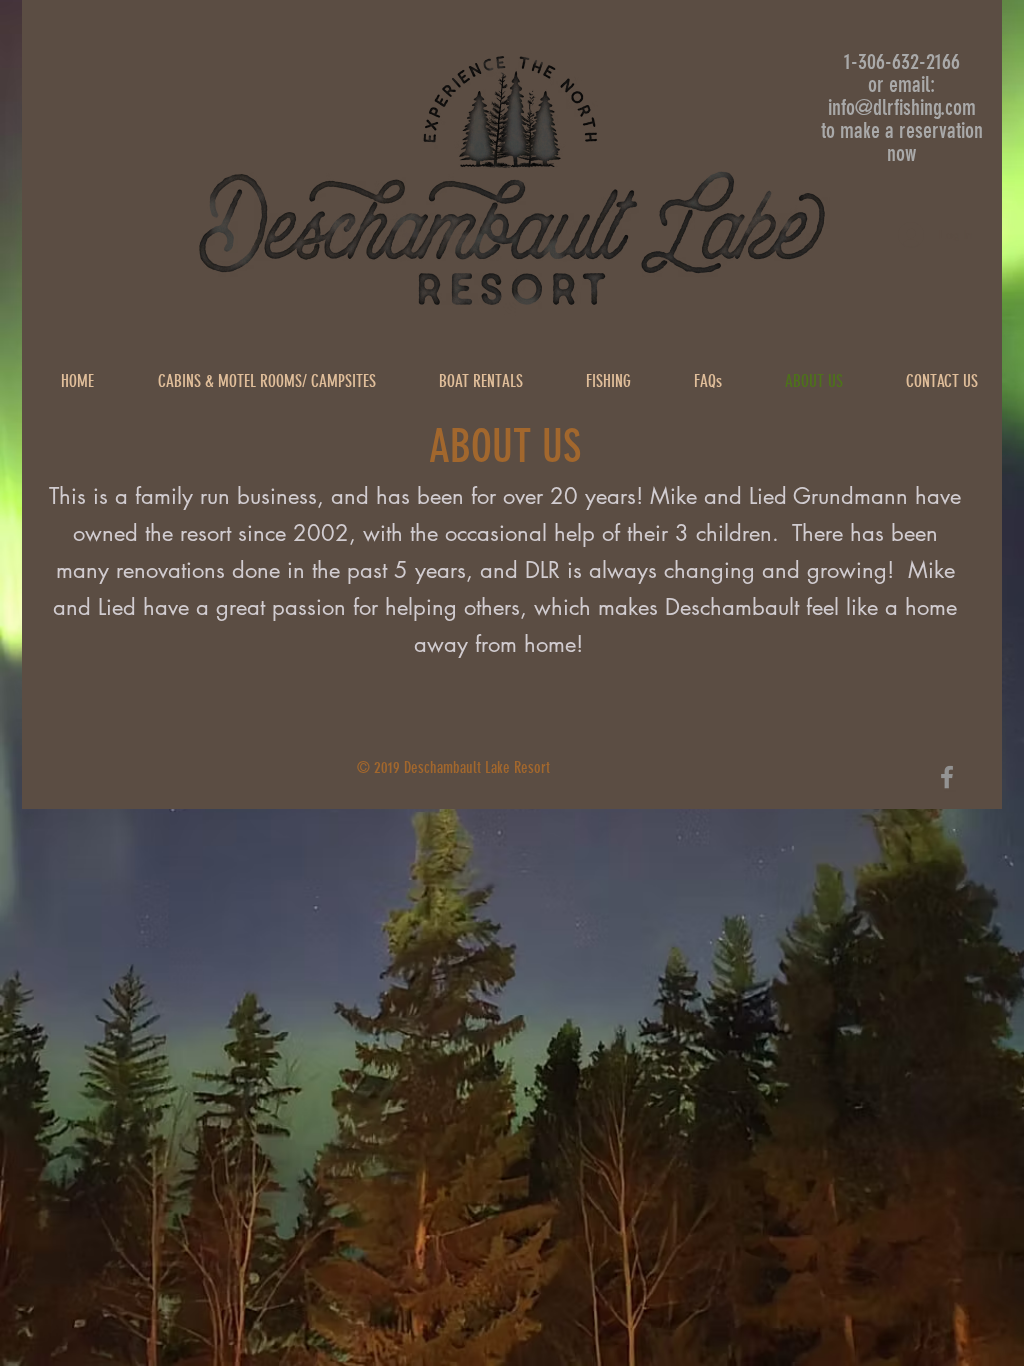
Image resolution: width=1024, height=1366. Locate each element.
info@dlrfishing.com (902, 107)
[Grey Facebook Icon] (947, 777)
